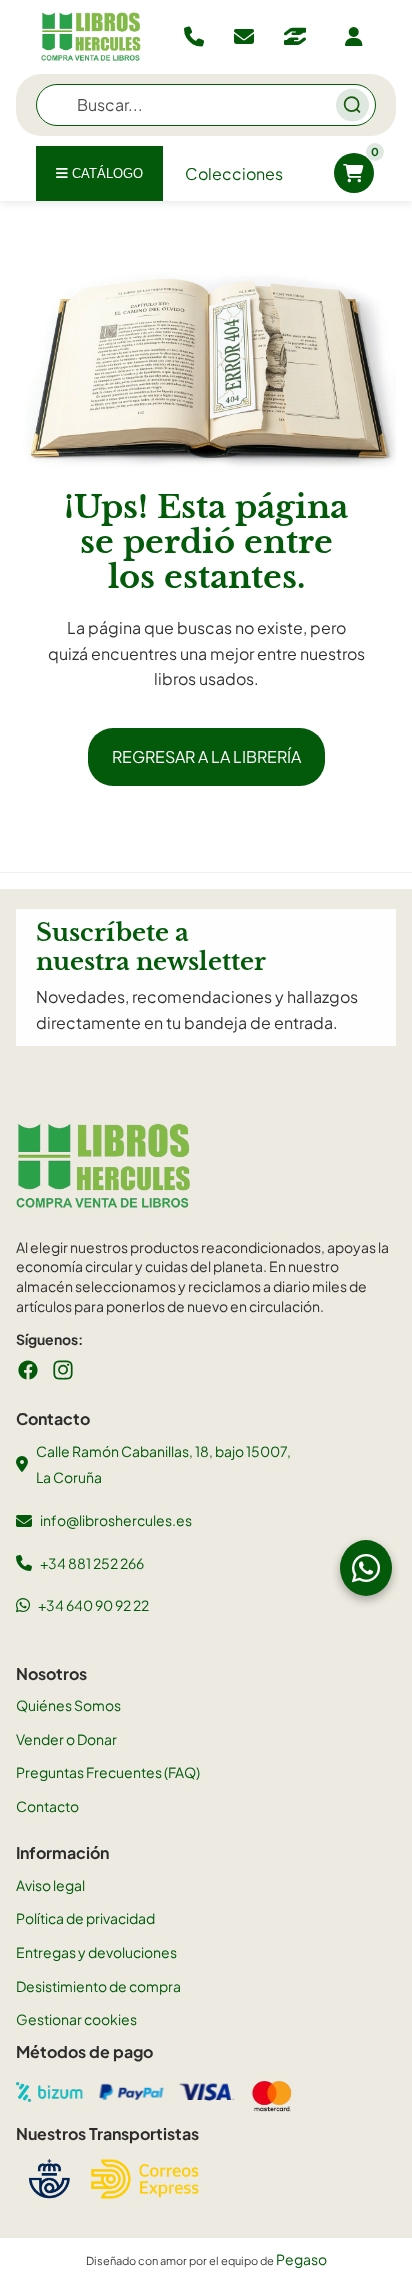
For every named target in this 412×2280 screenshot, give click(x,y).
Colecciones (234, 173)
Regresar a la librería (206, 756)
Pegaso (301, 2259)
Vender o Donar (66, 1739)
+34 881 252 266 (92, 1563)
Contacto (47, 1806)
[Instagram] (63, 1370)
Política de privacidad (85, 1918)
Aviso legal (50, 1885)
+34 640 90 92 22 (93, 1605)
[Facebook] (28, 1370)
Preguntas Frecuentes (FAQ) (108, 1772)
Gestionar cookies (76, 2019)
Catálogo (105, 173)
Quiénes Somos (68, 1705)
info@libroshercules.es (116, 1520)
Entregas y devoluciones (96, 1952)
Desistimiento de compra (98, 1986)
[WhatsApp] (366, 1568)
